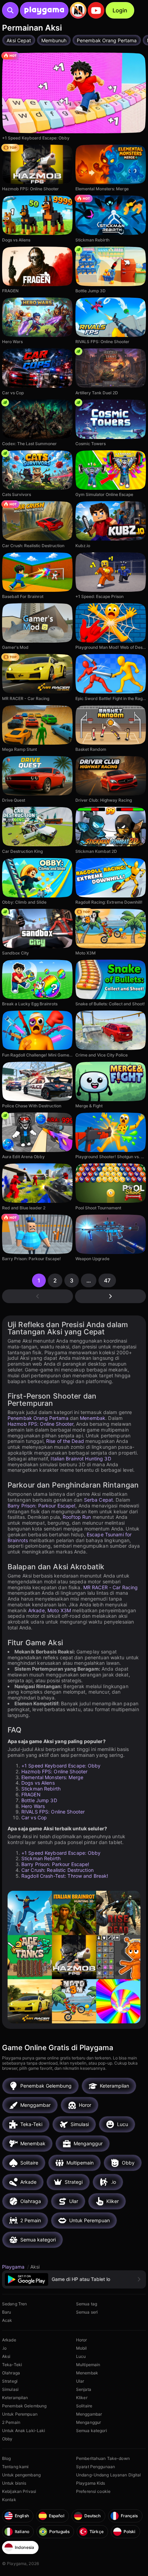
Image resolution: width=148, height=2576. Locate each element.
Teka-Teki (12, 2365)
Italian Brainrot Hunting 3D (81, 1459)
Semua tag (87, 2304)
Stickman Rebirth (41, 1789)
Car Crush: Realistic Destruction (57, 1870)
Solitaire (84, 2406)
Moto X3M (59, 1610)
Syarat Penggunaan (96, 2467)
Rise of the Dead (65, 1441)
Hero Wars (33, 1806)
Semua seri (87, 2312)
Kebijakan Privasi (19, 2491)
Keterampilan (15, 2398)
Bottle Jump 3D (39, 1800)
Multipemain (88, 2365)
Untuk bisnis (14, 2483)
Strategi (10, 2381)
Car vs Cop (34, 1817)
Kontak (9, 2500)
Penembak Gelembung (24, 2406)
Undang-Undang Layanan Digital (108, 2475)
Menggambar (89, 2414)
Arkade (36, 1610)
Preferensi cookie (93, 2491)
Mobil (82, 2348)
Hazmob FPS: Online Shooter (40, 1424)
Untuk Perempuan (20, 2414)
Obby (7, 2439)
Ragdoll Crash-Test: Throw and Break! (65, 1876)
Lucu (81, 2356)
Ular (80, 2381)
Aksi (6, 2356)
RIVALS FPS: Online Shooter (53, 1812)
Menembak (93, 1418)
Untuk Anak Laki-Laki (24, 2431)
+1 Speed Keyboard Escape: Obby (61, 1766)
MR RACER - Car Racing (111, 1587)
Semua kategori (92, 2431)
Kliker (82, 2398)
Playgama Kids (91, 2483)
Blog (6, 2458)
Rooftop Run (77, 1517)
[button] (74, 2279)
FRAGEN (31, 1794)
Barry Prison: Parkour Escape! (41, 1506)
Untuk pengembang (21, 2475)
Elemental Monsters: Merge (52, 1777)
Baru (7, 2312)
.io (4, 2348)
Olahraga (11, 2373)
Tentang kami (15, 2467)
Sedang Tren (14, 2304)
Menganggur (88, 2422)
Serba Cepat (98, 1500)
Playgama (14, 2267)
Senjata (84, 2389)
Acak (7, 2320)
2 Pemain (11, 2422)
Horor (82, 2340)
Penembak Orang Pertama (38, 1418)
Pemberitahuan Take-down (103, 2458)
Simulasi (10, 2389)
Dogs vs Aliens (38, 1783)
